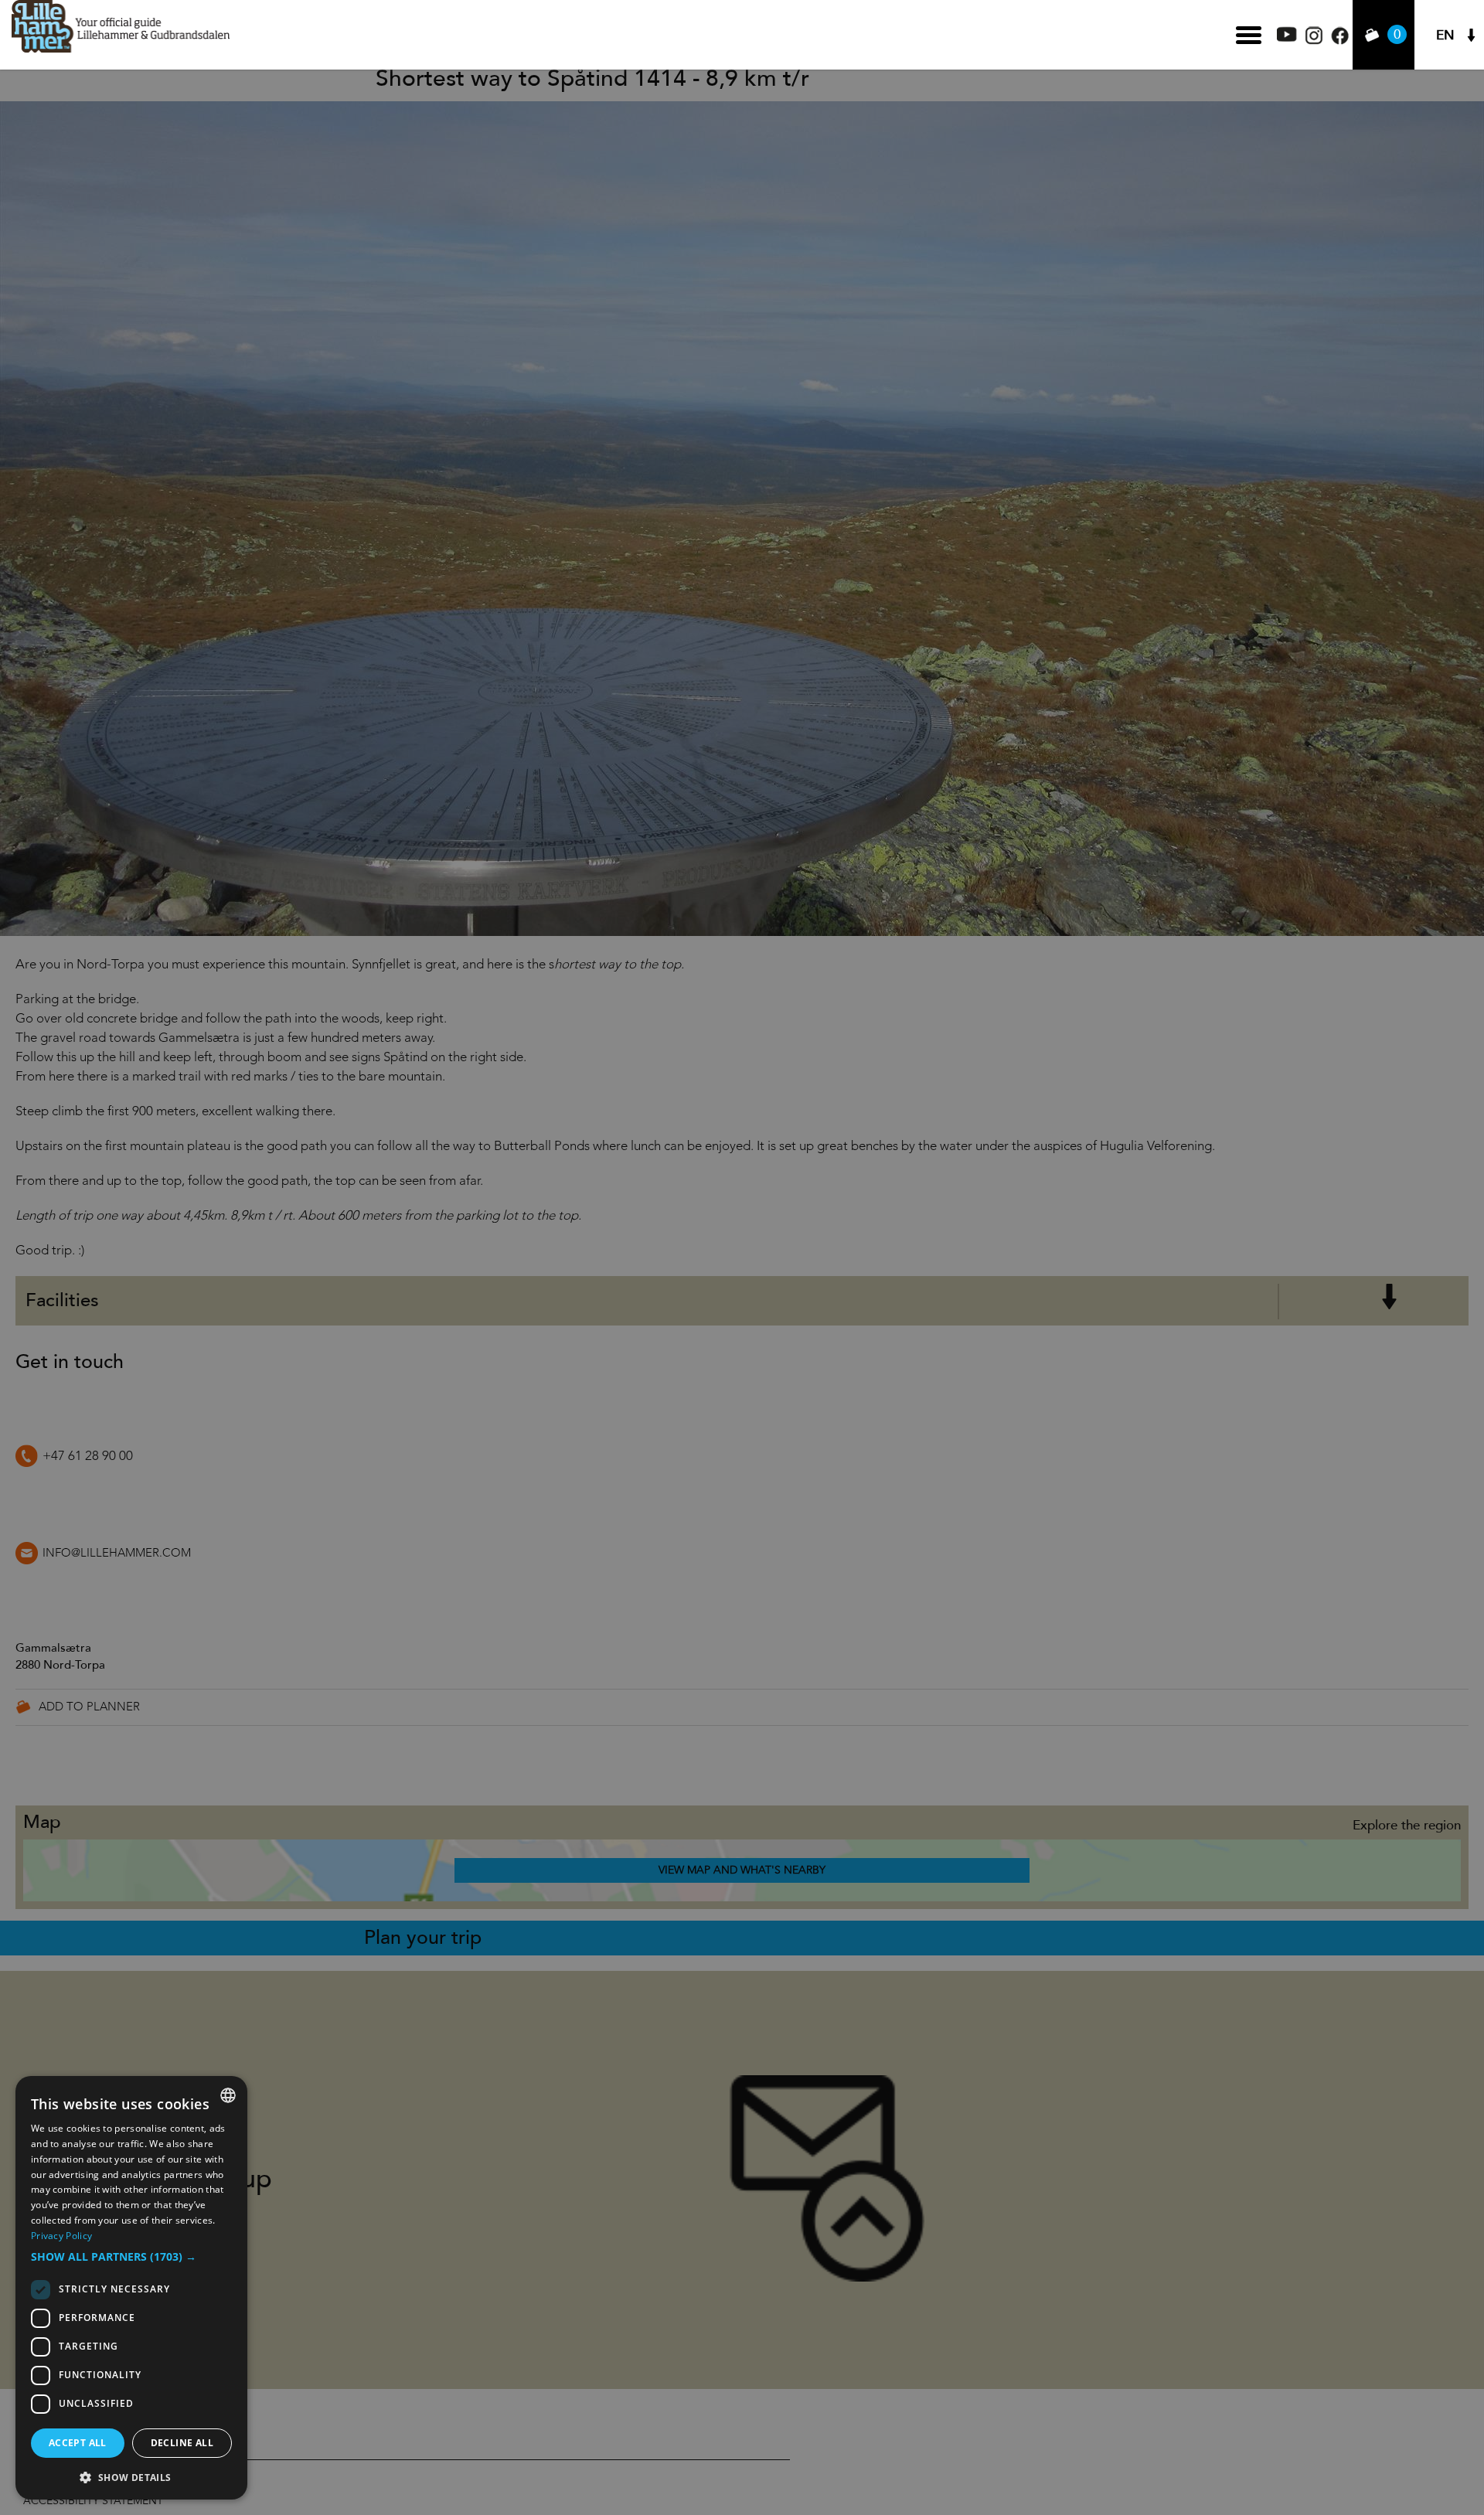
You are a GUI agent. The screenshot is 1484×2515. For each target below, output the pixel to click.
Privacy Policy (61, 2236)
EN (1445, 35)
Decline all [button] (182, 2443)
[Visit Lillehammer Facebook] (1340, 41)
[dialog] (131, 2288)
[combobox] (228, 2095)
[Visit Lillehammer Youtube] (1287, 37)
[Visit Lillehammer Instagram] (1314, 41)
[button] (131, 2257)
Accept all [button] (78, 2443)
